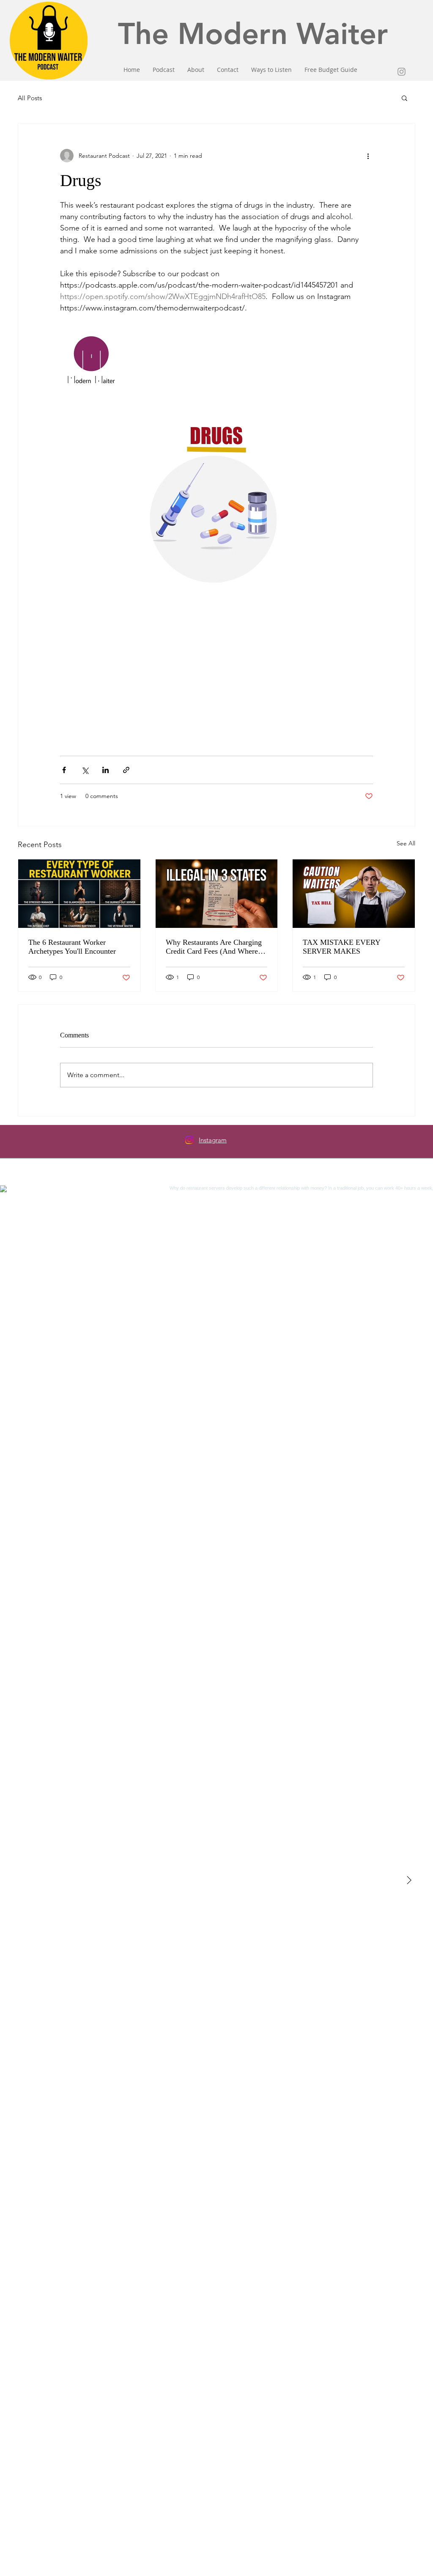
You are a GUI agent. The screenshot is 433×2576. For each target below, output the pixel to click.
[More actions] (368, 156)
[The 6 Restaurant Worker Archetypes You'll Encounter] (79, 894)
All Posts (30, 98)
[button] (404, 98)
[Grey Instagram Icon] (401, 72)
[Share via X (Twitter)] (85, 770)
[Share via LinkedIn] (106, 770)
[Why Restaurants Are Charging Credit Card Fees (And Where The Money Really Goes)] (217, 894)
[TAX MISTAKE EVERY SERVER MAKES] (354, 894)
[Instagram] (189, 1140)
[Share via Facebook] (64, 770)
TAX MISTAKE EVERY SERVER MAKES (341, 947)
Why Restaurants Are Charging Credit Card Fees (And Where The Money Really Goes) (214, 947)
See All (406, 843)
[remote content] (216, 693)
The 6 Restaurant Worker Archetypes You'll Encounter (72, 947)
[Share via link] (126, 770)
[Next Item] (409, 1881)
